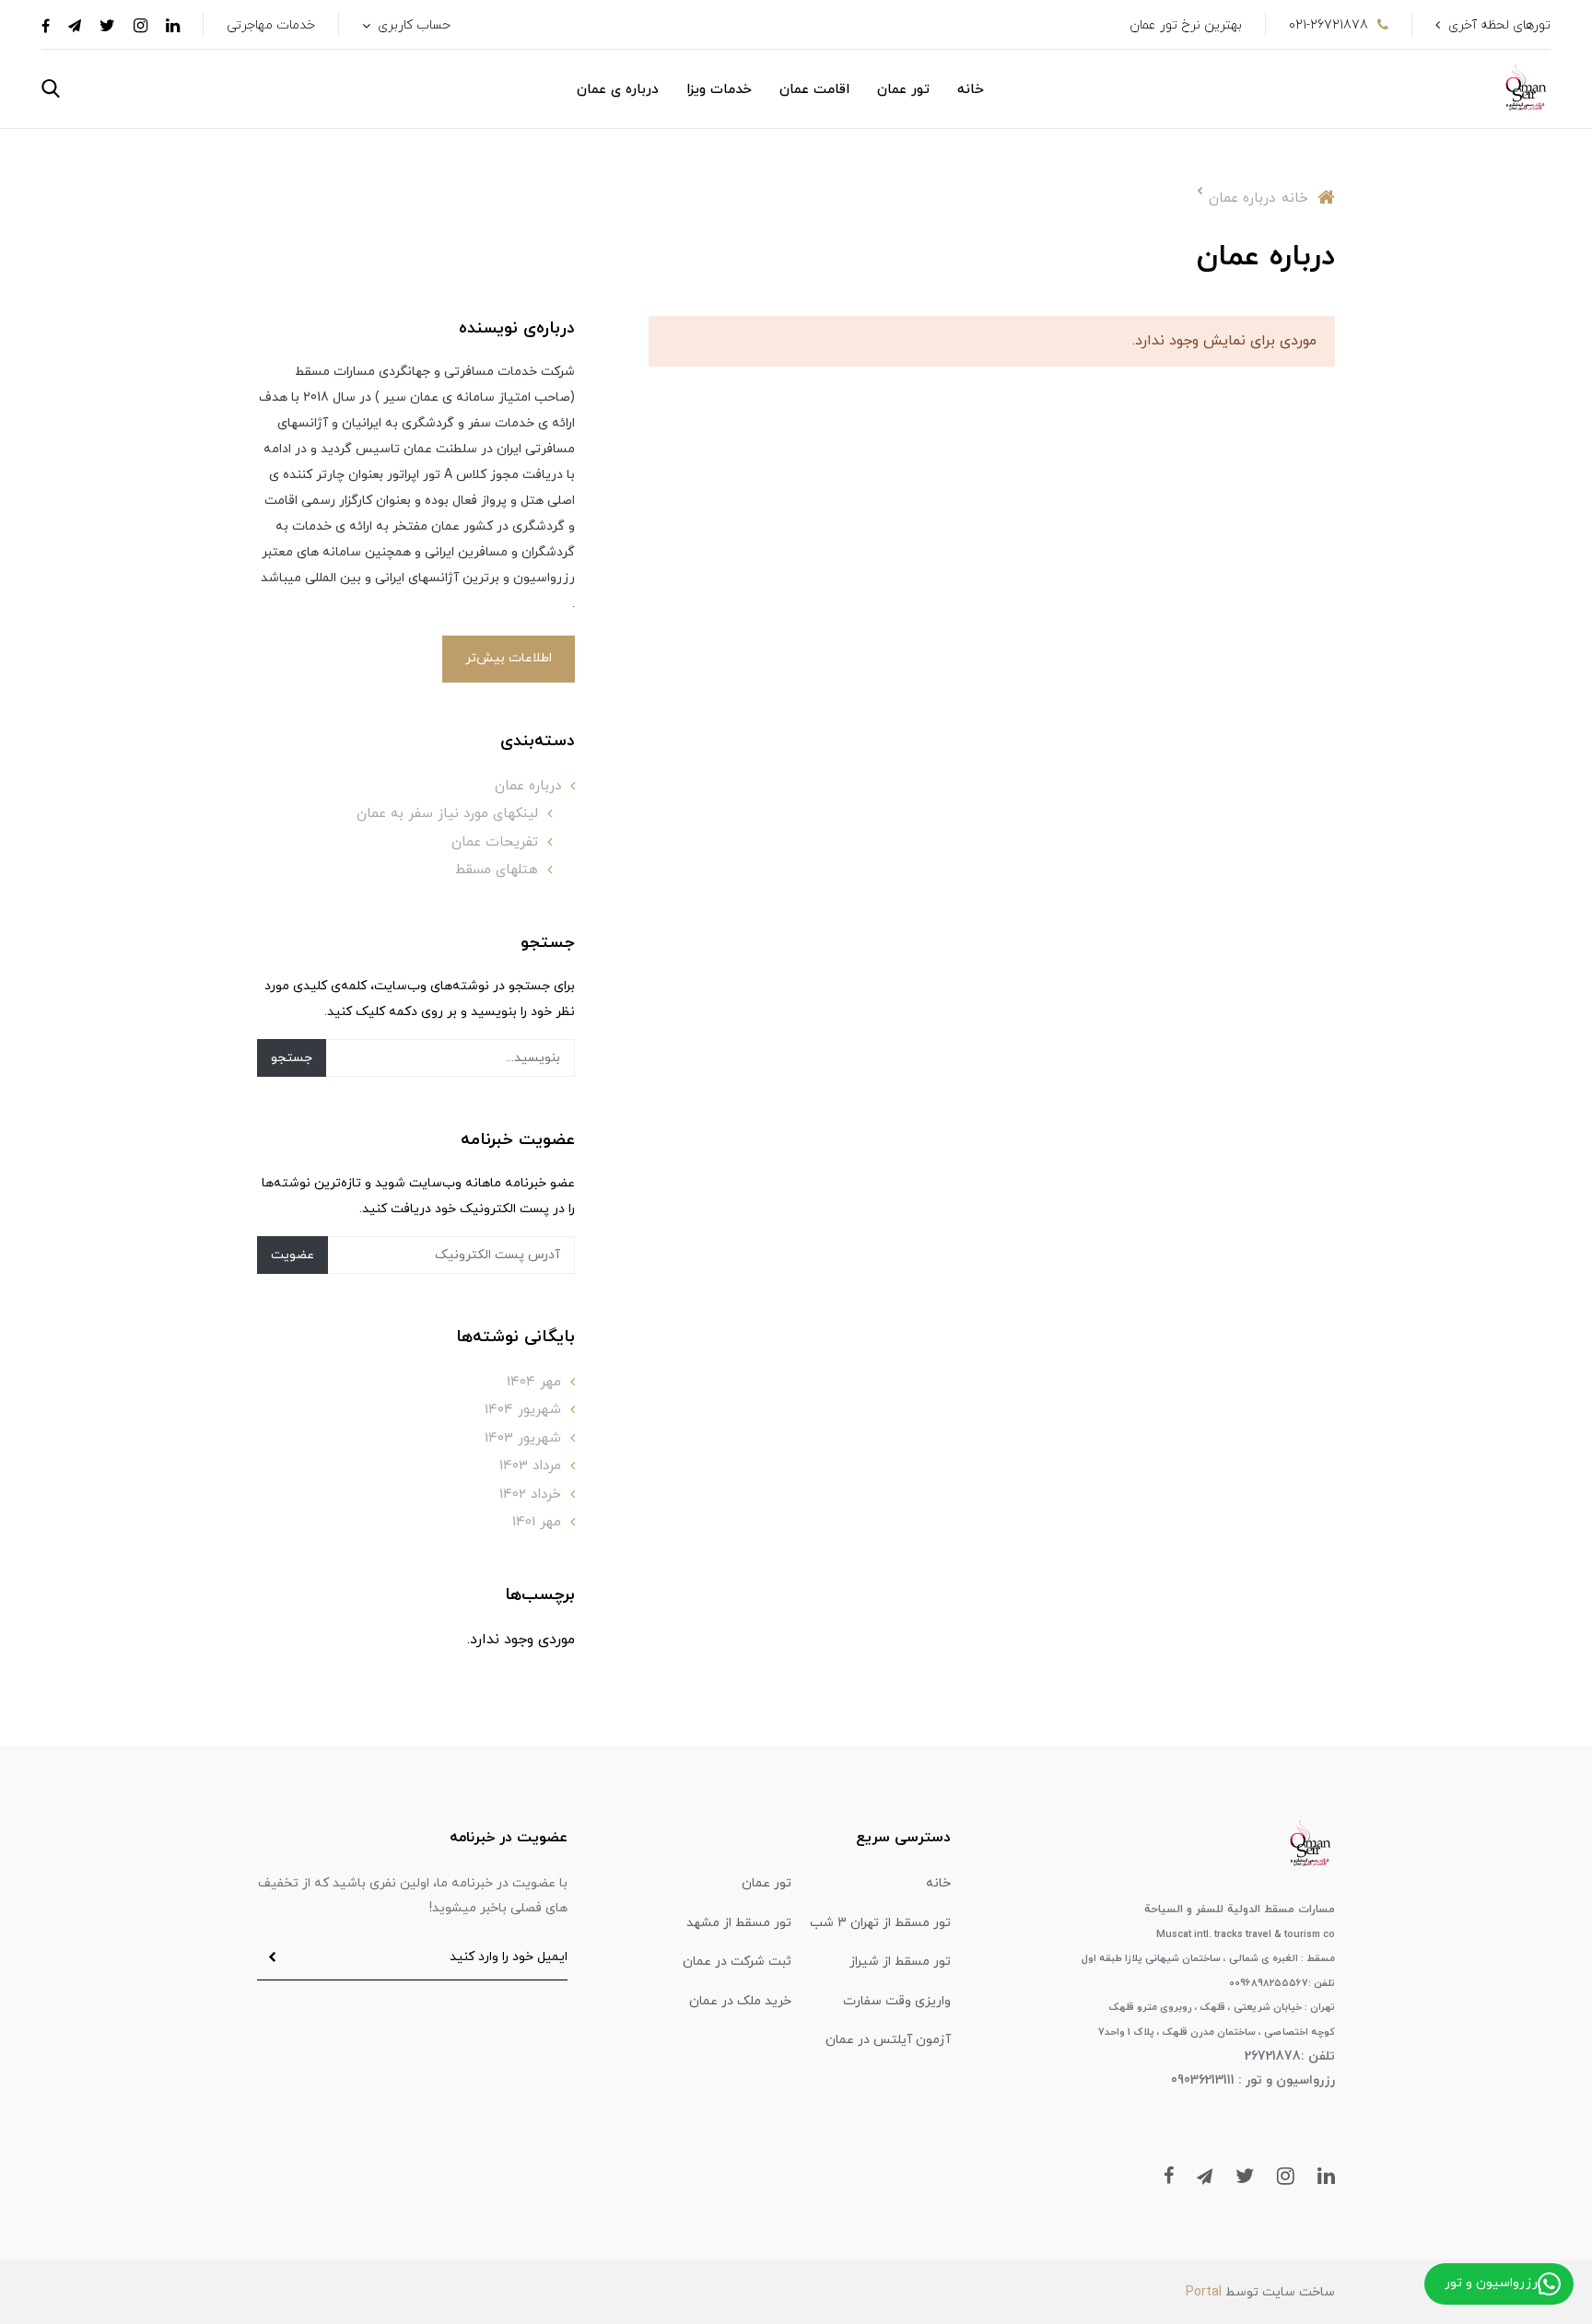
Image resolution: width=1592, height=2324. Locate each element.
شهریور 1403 (523, 1438)
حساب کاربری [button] (412, 25)
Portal (1204, 2292)
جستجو (292, 1058)
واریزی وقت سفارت (897, 2001)
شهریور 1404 (523, 1410)
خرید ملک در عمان (740, 2001)
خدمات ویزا (719, 90)
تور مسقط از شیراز (900, 1962)
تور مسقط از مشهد (739, 1923)
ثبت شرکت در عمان (737, 1962)
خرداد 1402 (530, 1495)
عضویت (293, 1255)
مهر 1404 (534, 1382)
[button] (51, 88)
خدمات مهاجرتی (271, 25)
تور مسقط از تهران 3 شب (880, 1923)
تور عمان (903, 90)
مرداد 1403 (530, 1466)
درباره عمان (528, 786)
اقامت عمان (814, 90)
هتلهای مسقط (497, 870)
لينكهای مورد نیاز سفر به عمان (447, 814)
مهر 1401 (537, 1522)
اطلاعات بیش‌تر (509, 658)
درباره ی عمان (618, 90)
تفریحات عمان (495, 842)
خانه (971, 90)
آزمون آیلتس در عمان (888, 2040)
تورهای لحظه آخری (1499, 25)
